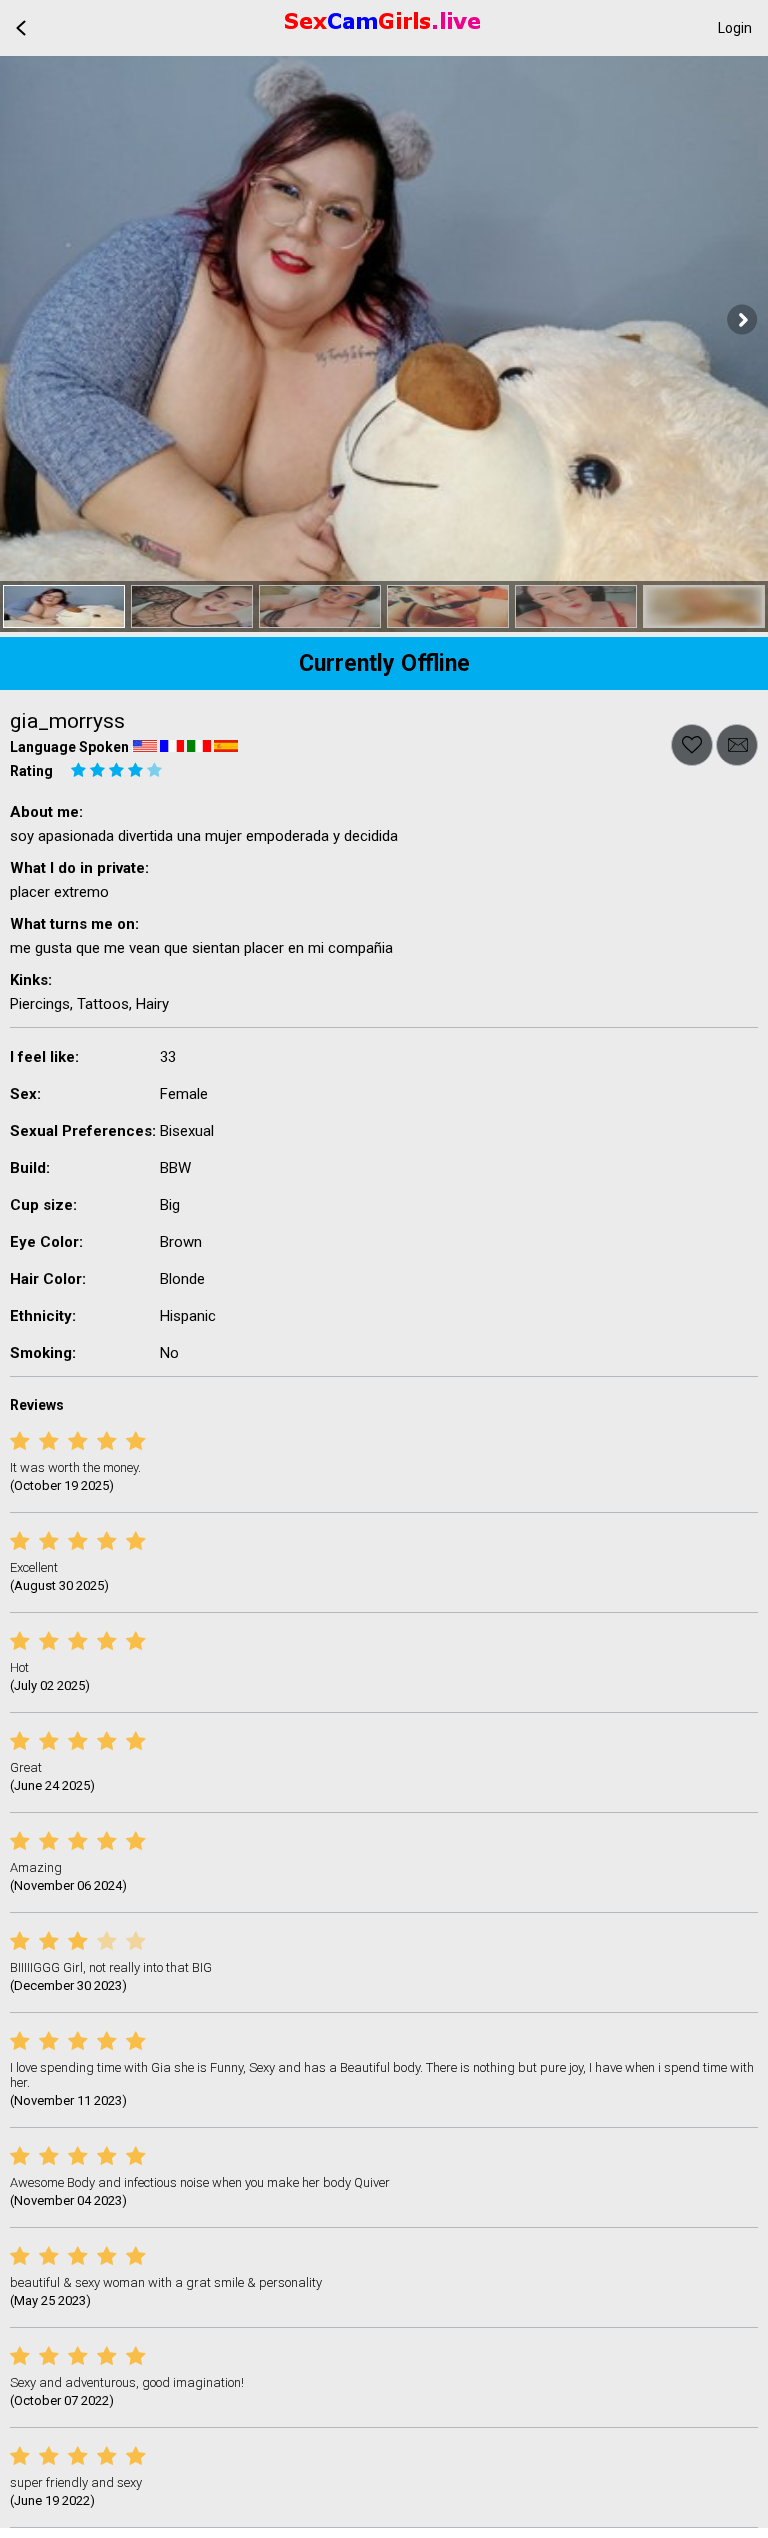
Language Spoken (69, 747)
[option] (64, 606)
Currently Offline (384, 663)
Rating (31, 771)
